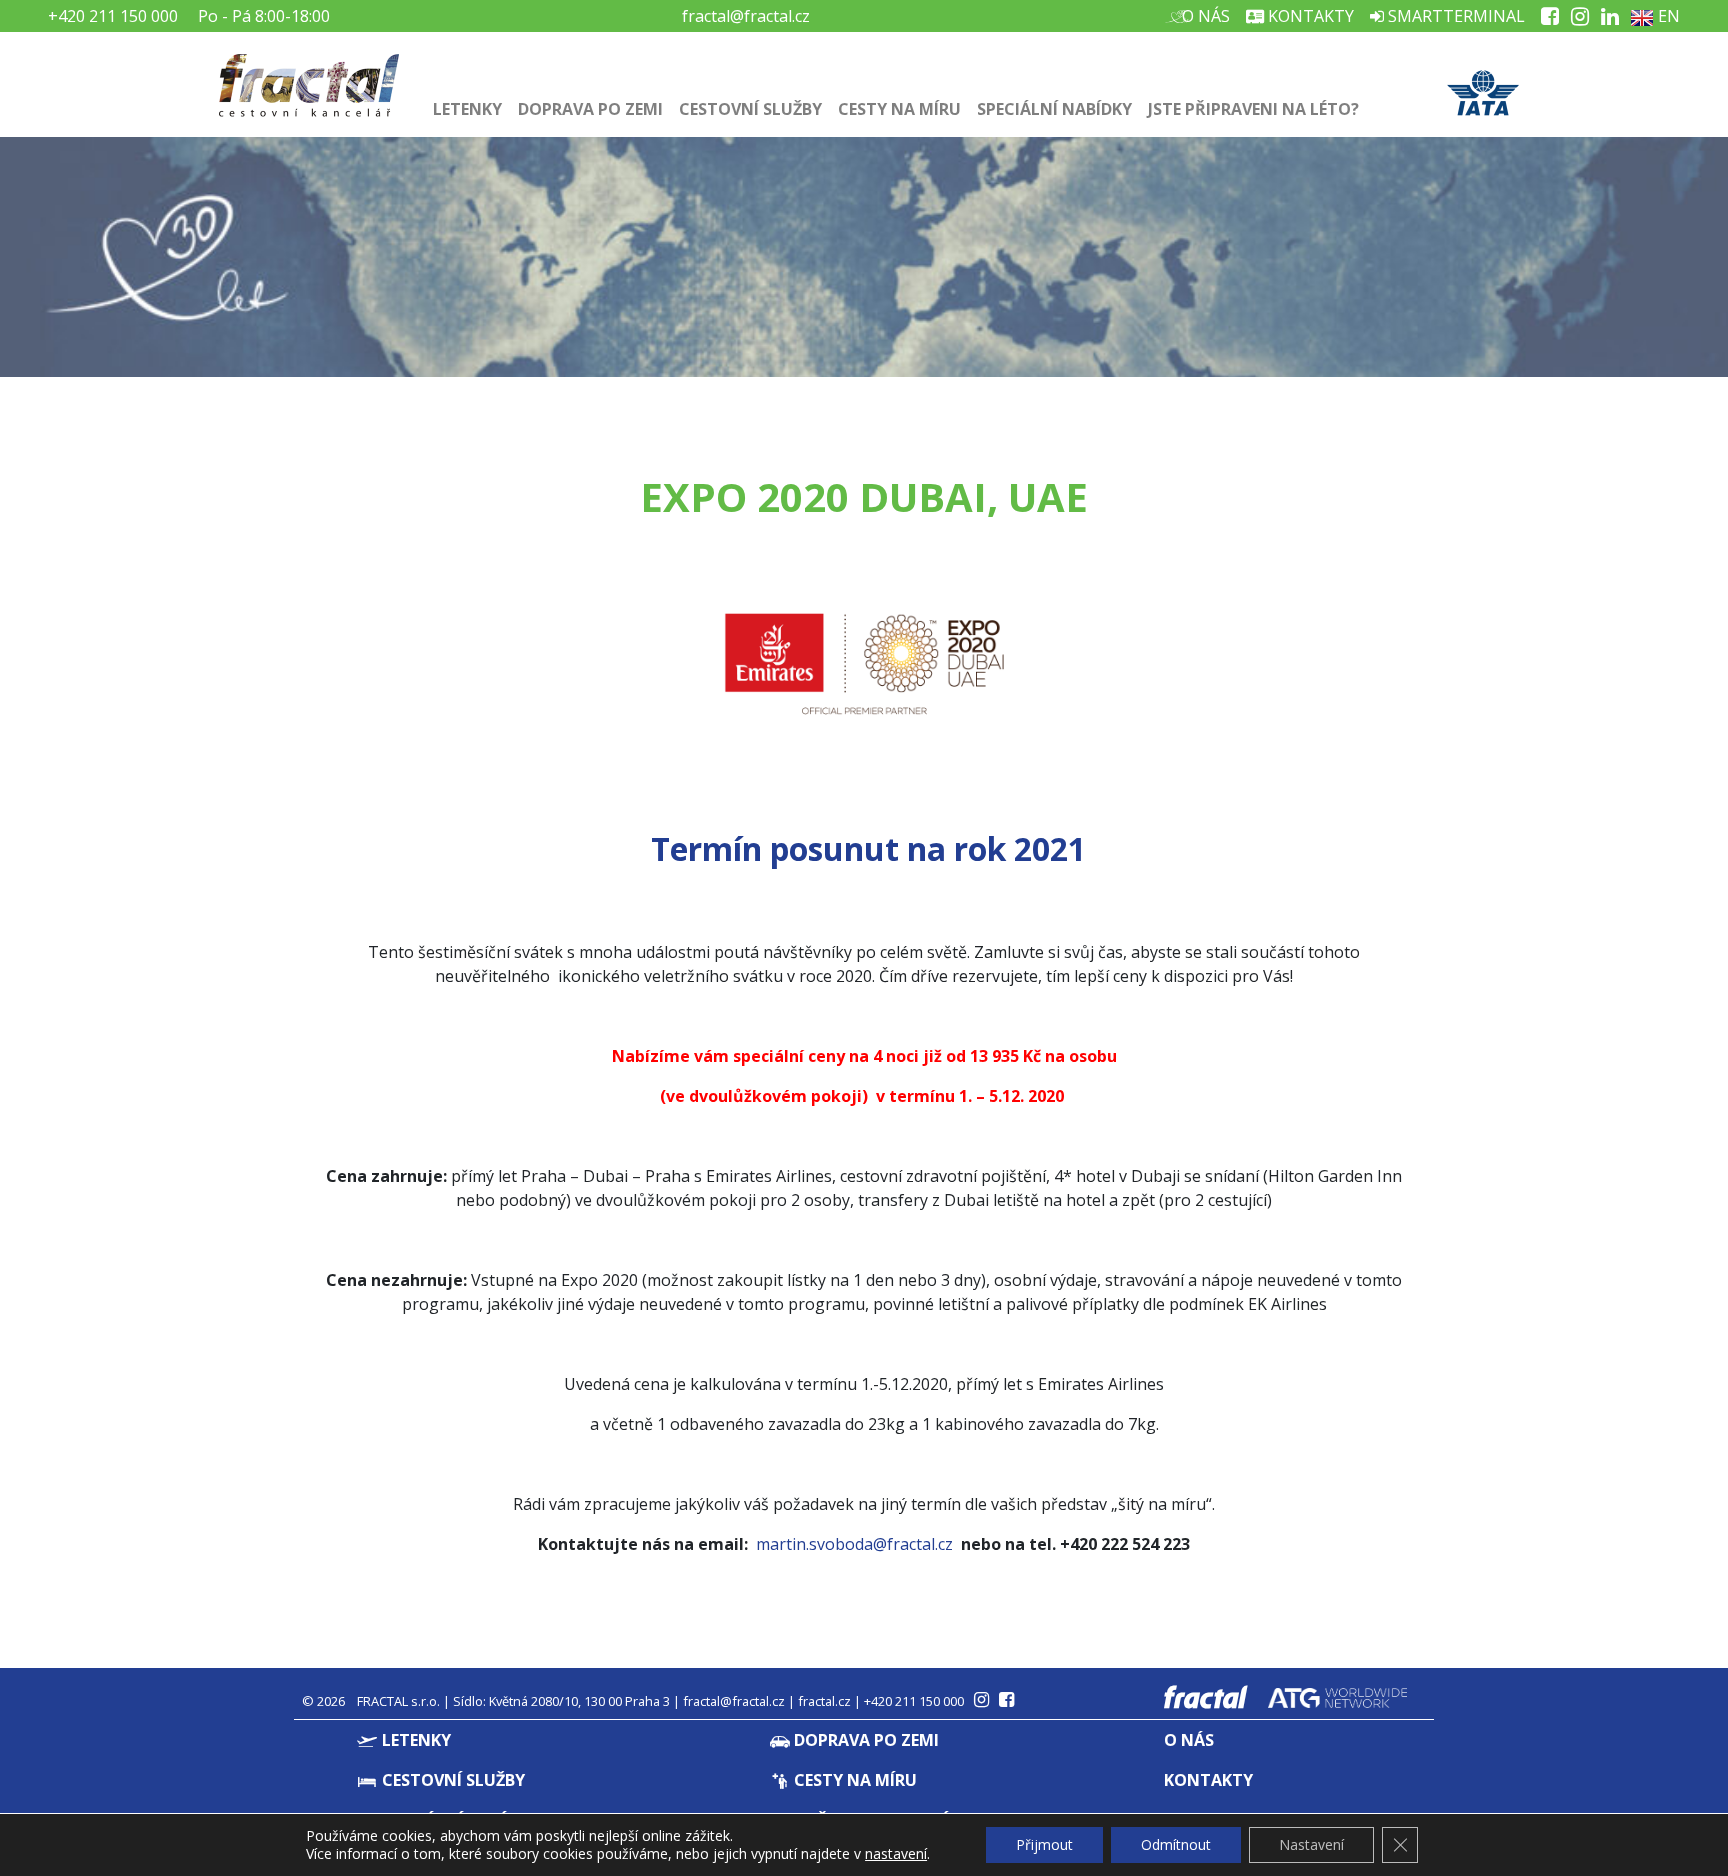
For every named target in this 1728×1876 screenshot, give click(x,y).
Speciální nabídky (1054, 109)
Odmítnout (1176, 1844)
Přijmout (1044, 1844)
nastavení (896, 1854)
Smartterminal (1454, 16)
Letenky (467, 109)
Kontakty (1309, 16)
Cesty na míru (899, 109)
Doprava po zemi (590, 109)
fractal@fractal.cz (746, 16)
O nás (1204, 16)
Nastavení (1311, 1844)
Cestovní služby (750, 109)
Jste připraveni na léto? (1253, 109)
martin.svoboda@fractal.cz (854, 1544)
